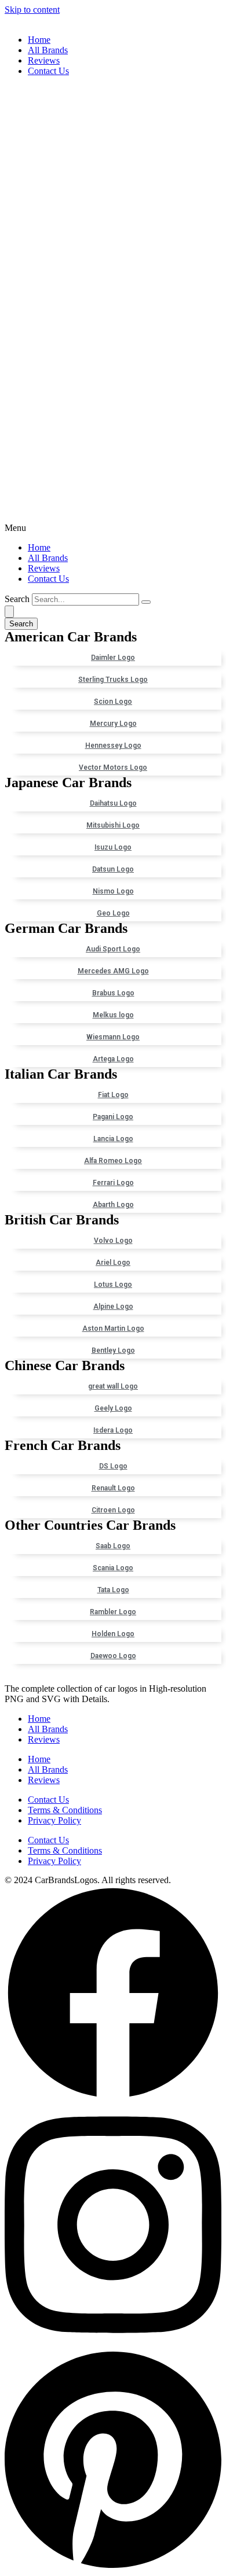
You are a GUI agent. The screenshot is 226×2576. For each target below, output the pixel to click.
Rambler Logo (113, 1612)
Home (39, 40)
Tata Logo (113, 1590)
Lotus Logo (113, 1285)
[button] (113, 309)
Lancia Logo (113, 1139)
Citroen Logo (113, 1510)
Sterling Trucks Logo (113, 680)
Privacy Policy (54, 1820)
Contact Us (48, 71)
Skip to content (32, 10)
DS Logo (113, 1466)
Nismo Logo (113, 891)
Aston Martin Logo (113, 1328)
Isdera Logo (113, 1430)
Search (17, 599)
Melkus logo (113, 1015)
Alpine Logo (113, 1307)
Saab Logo (113, 1546)
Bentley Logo (113, 1350)
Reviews (44, 60)
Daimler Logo (113, 658)
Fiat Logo (113, 1095)
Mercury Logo (113, 724)
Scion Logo (113, 702)
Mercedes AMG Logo (113, 971)
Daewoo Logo (113, 1656)
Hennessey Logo (113, 746)
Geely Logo (113, 1408)
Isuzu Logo (113, 847)
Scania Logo (113, 1568)
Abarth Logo (113, 1205)
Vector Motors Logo (113, 767)
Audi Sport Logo (113, 949)
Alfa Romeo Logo (113, 1161)
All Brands (48, 50)
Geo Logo (113, 913)
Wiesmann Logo (113, 1037)
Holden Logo (113, 1634)
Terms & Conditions (65, 1810)
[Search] (146, 602)
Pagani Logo (113, 1117)
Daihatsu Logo (113, 803)
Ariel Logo (113, 1263)
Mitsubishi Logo (113, 825)
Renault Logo (113, 1488)
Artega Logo (113, 1059)
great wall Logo (113, 1386)
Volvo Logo (113, 1241)
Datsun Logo (113, 869)
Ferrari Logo (113, 1183)
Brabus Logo (113, 993)
